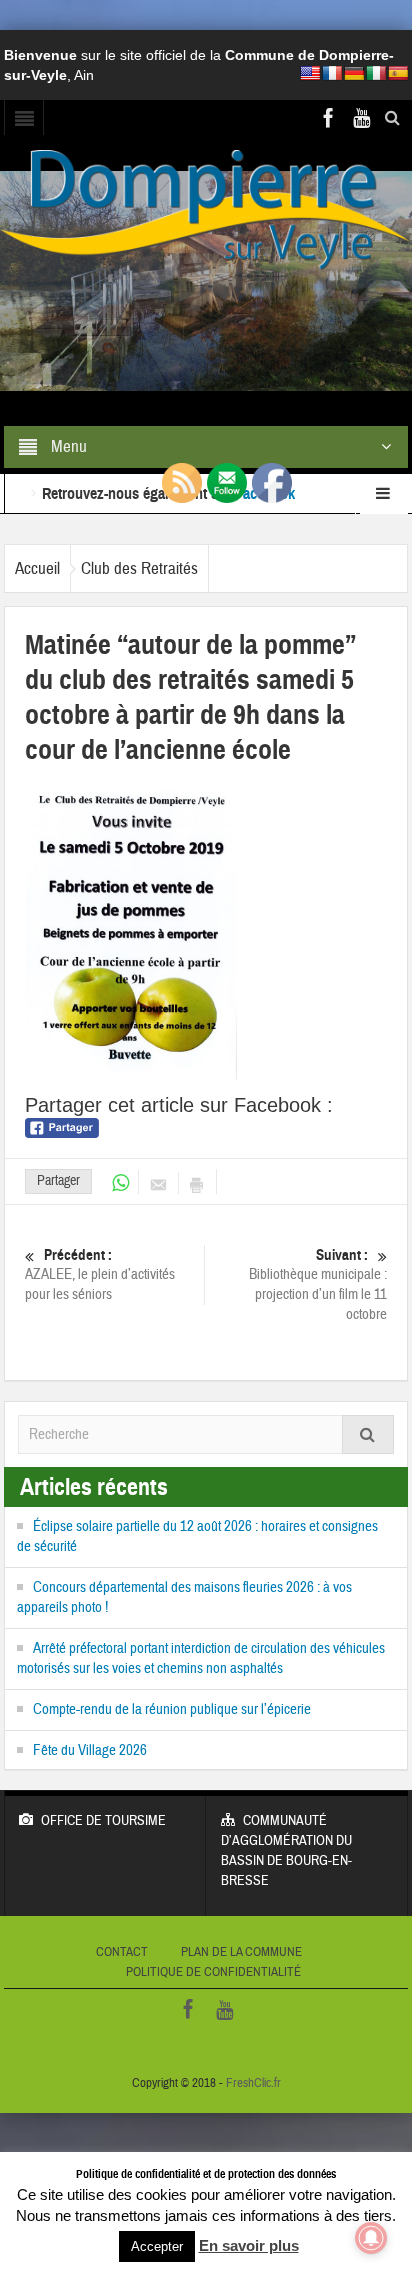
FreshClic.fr (253, 2083)
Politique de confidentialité (213, 1972)
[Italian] (376, 73)
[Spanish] (398, 73)
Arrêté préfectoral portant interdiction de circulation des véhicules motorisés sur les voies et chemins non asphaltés (201, 1658)
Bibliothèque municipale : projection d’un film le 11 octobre (318, 1285)
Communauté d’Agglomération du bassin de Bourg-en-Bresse (286, 1851)
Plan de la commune (241, 1952)
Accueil (37, 568)
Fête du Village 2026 (90, 1750)
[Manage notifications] (371, 2238)
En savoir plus (249, 2245)
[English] (310, 73)
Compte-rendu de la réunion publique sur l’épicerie (172, 1709)
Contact (122, 1952)
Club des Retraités (139, 568)
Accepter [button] (157, 2246)
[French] (332, 73)
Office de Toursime (103, 1821)
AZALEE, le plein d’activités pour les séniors (100, 1275)
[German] (354, 73)
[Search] (368, 1434)
